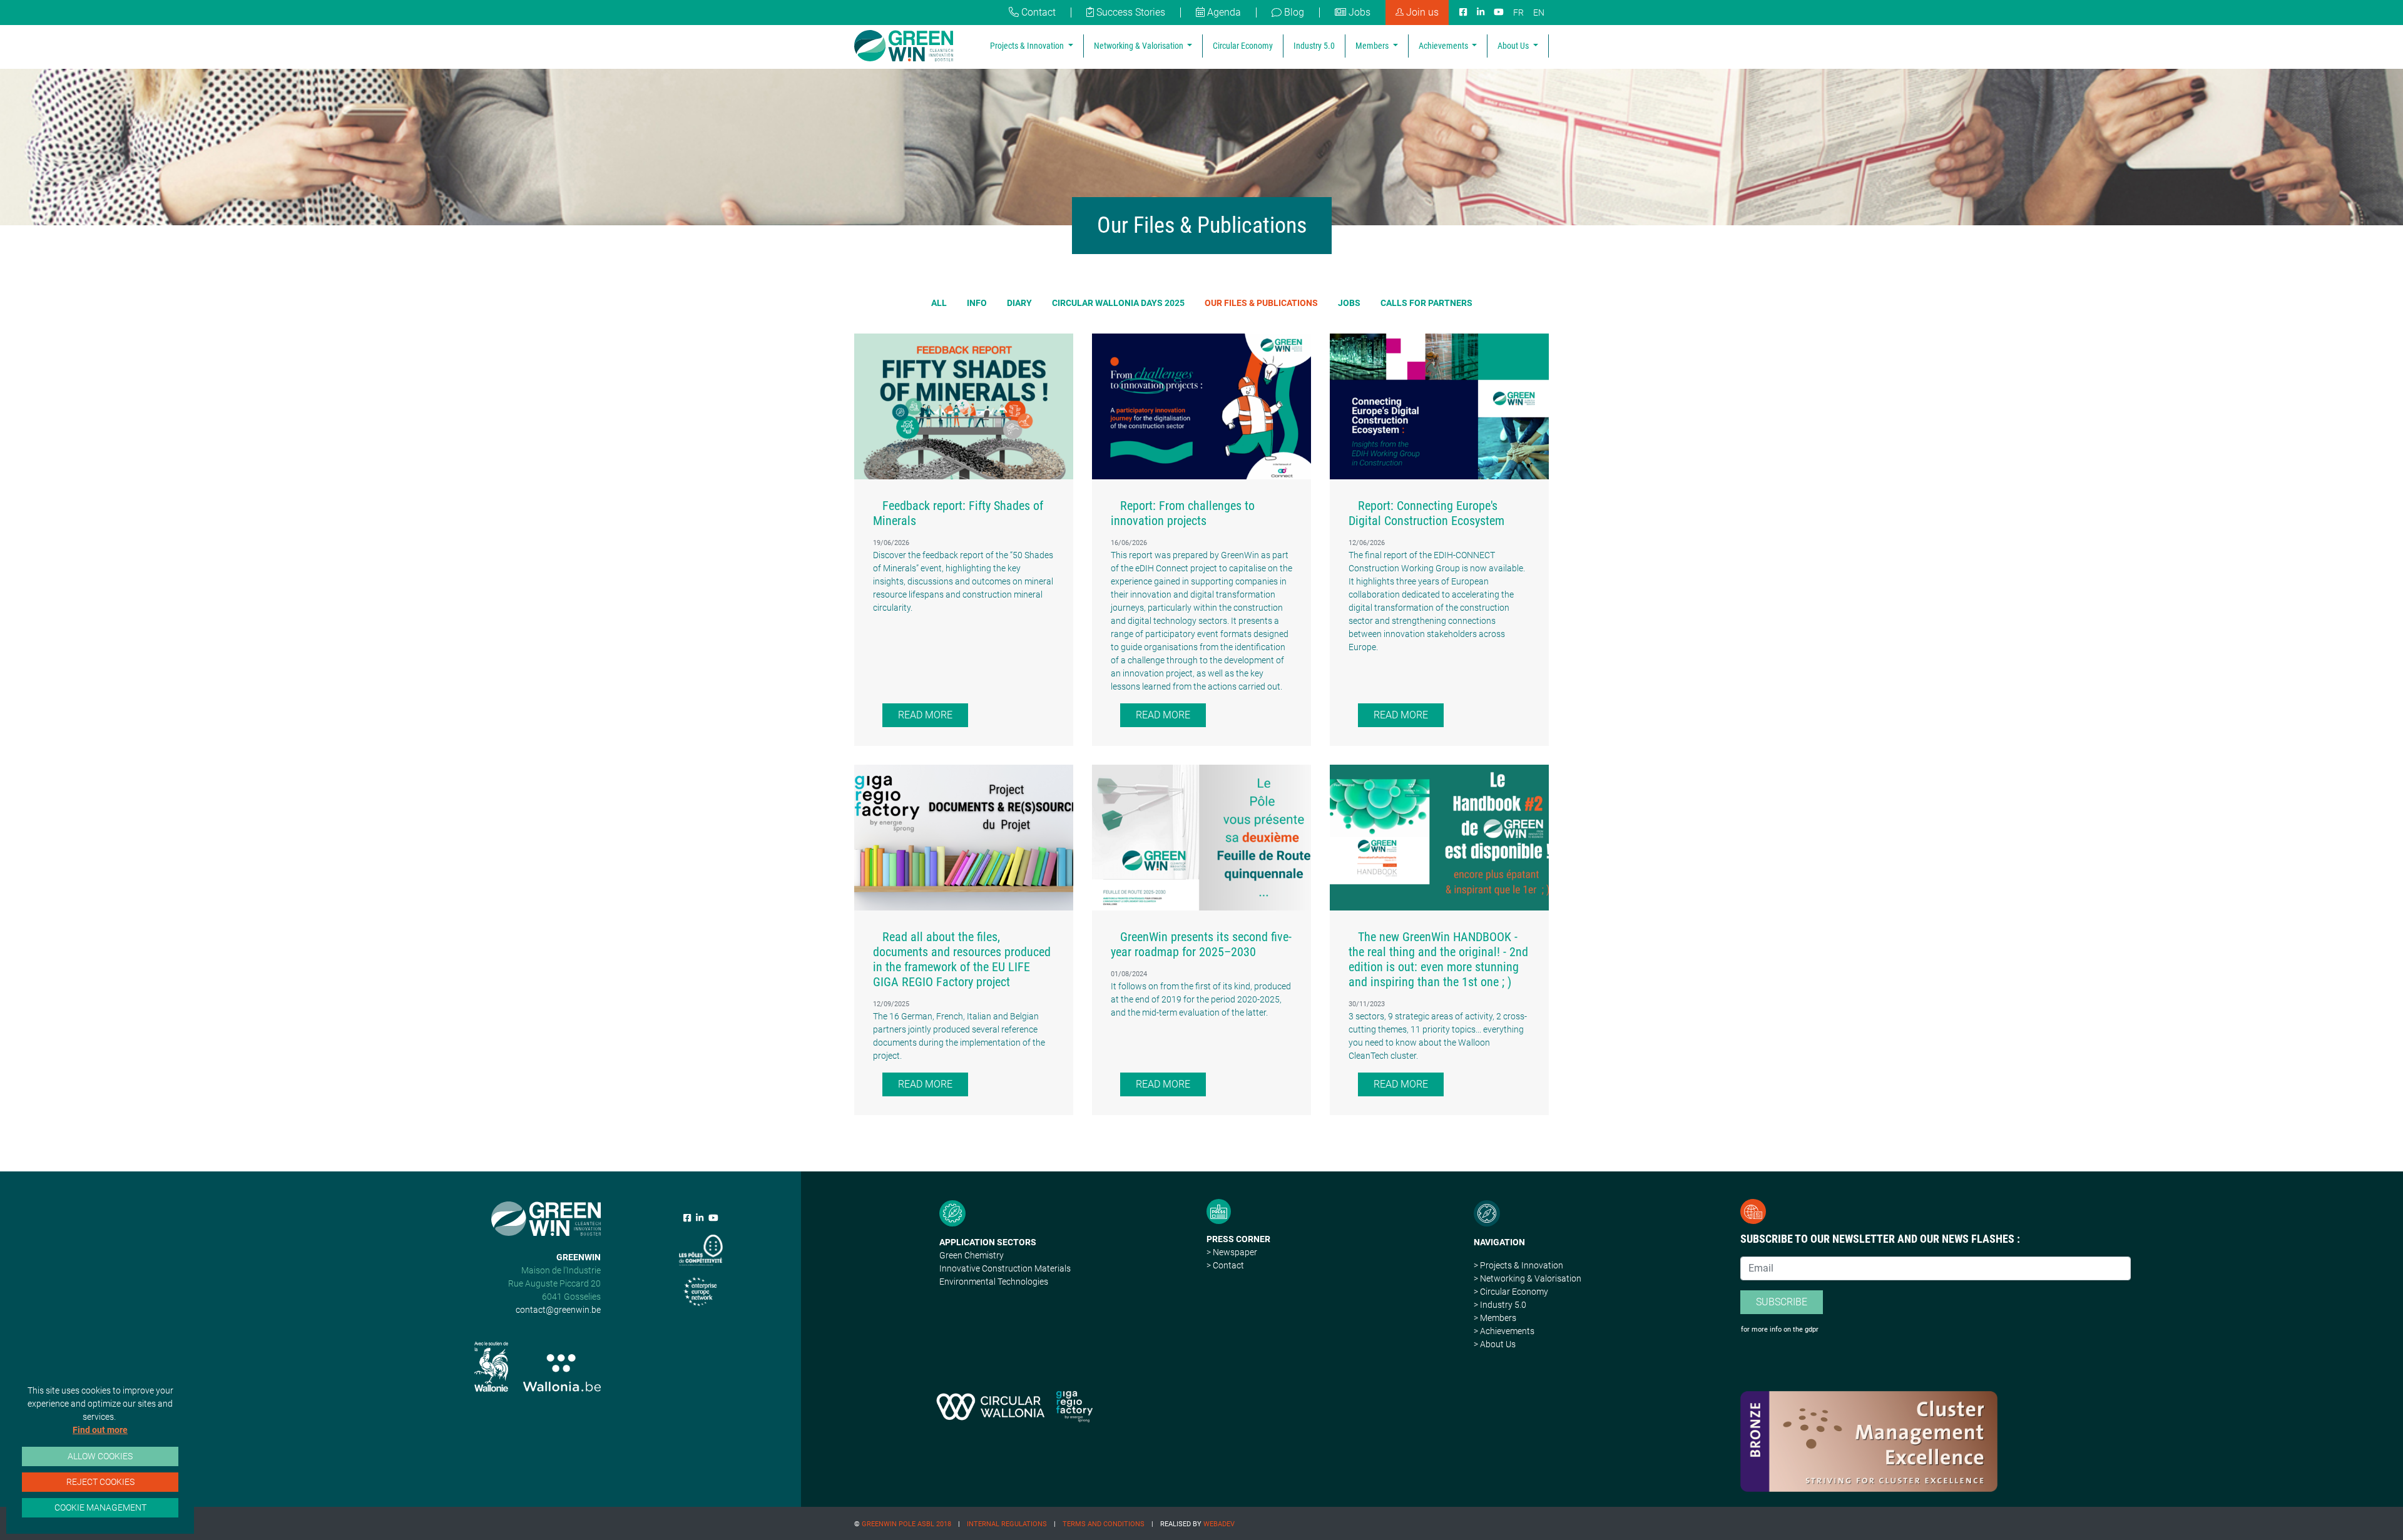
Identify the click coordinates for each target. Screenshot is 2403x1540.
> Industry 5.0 (1500, 1305)
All (939, 303)
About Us (1514, 46)
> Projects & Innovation (1518, 1265)
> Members (1495, 1318)
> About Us (1495, 1344)
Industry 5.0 (1314, 46)
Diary (1019, 303)
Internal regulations (1007, 1524)
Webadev (1219, 1524)
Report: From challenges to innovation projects (1183, 513)
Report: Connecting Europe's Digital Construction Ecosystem (1426, 513)
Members (1373, 46)
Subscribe (1782, 1302)
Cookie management (100, 1507)
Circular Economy (1243, 46)
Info (977, 303)
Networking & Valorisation (1140, 46)
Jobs (1349, 303)
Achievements (1444, 46)
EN (1539, 13)
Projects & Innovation (1028, 46)
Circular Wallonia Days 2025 (1118, 303)
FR (1518, 13)
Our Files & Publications (1261, 303)
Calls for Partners (1426, 303)
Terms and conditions (1104, 1524)
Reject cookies (100, 1482)
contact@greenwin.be (558, 1310)
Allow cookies (100, 1456)
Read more (925, 715)
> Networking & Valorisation (1528, 1278)
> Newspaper (1232, 1252)
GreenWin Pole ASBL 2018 (906, 1524)
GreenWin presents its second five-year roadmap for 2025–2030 (1201, 944)
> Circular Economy (1511, 1292)
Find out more (100, 1430)
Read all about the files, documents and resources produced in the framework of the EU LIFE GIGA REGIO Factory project (962, 959)
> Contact (1225, 1265)
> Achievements (1504, 1331)
